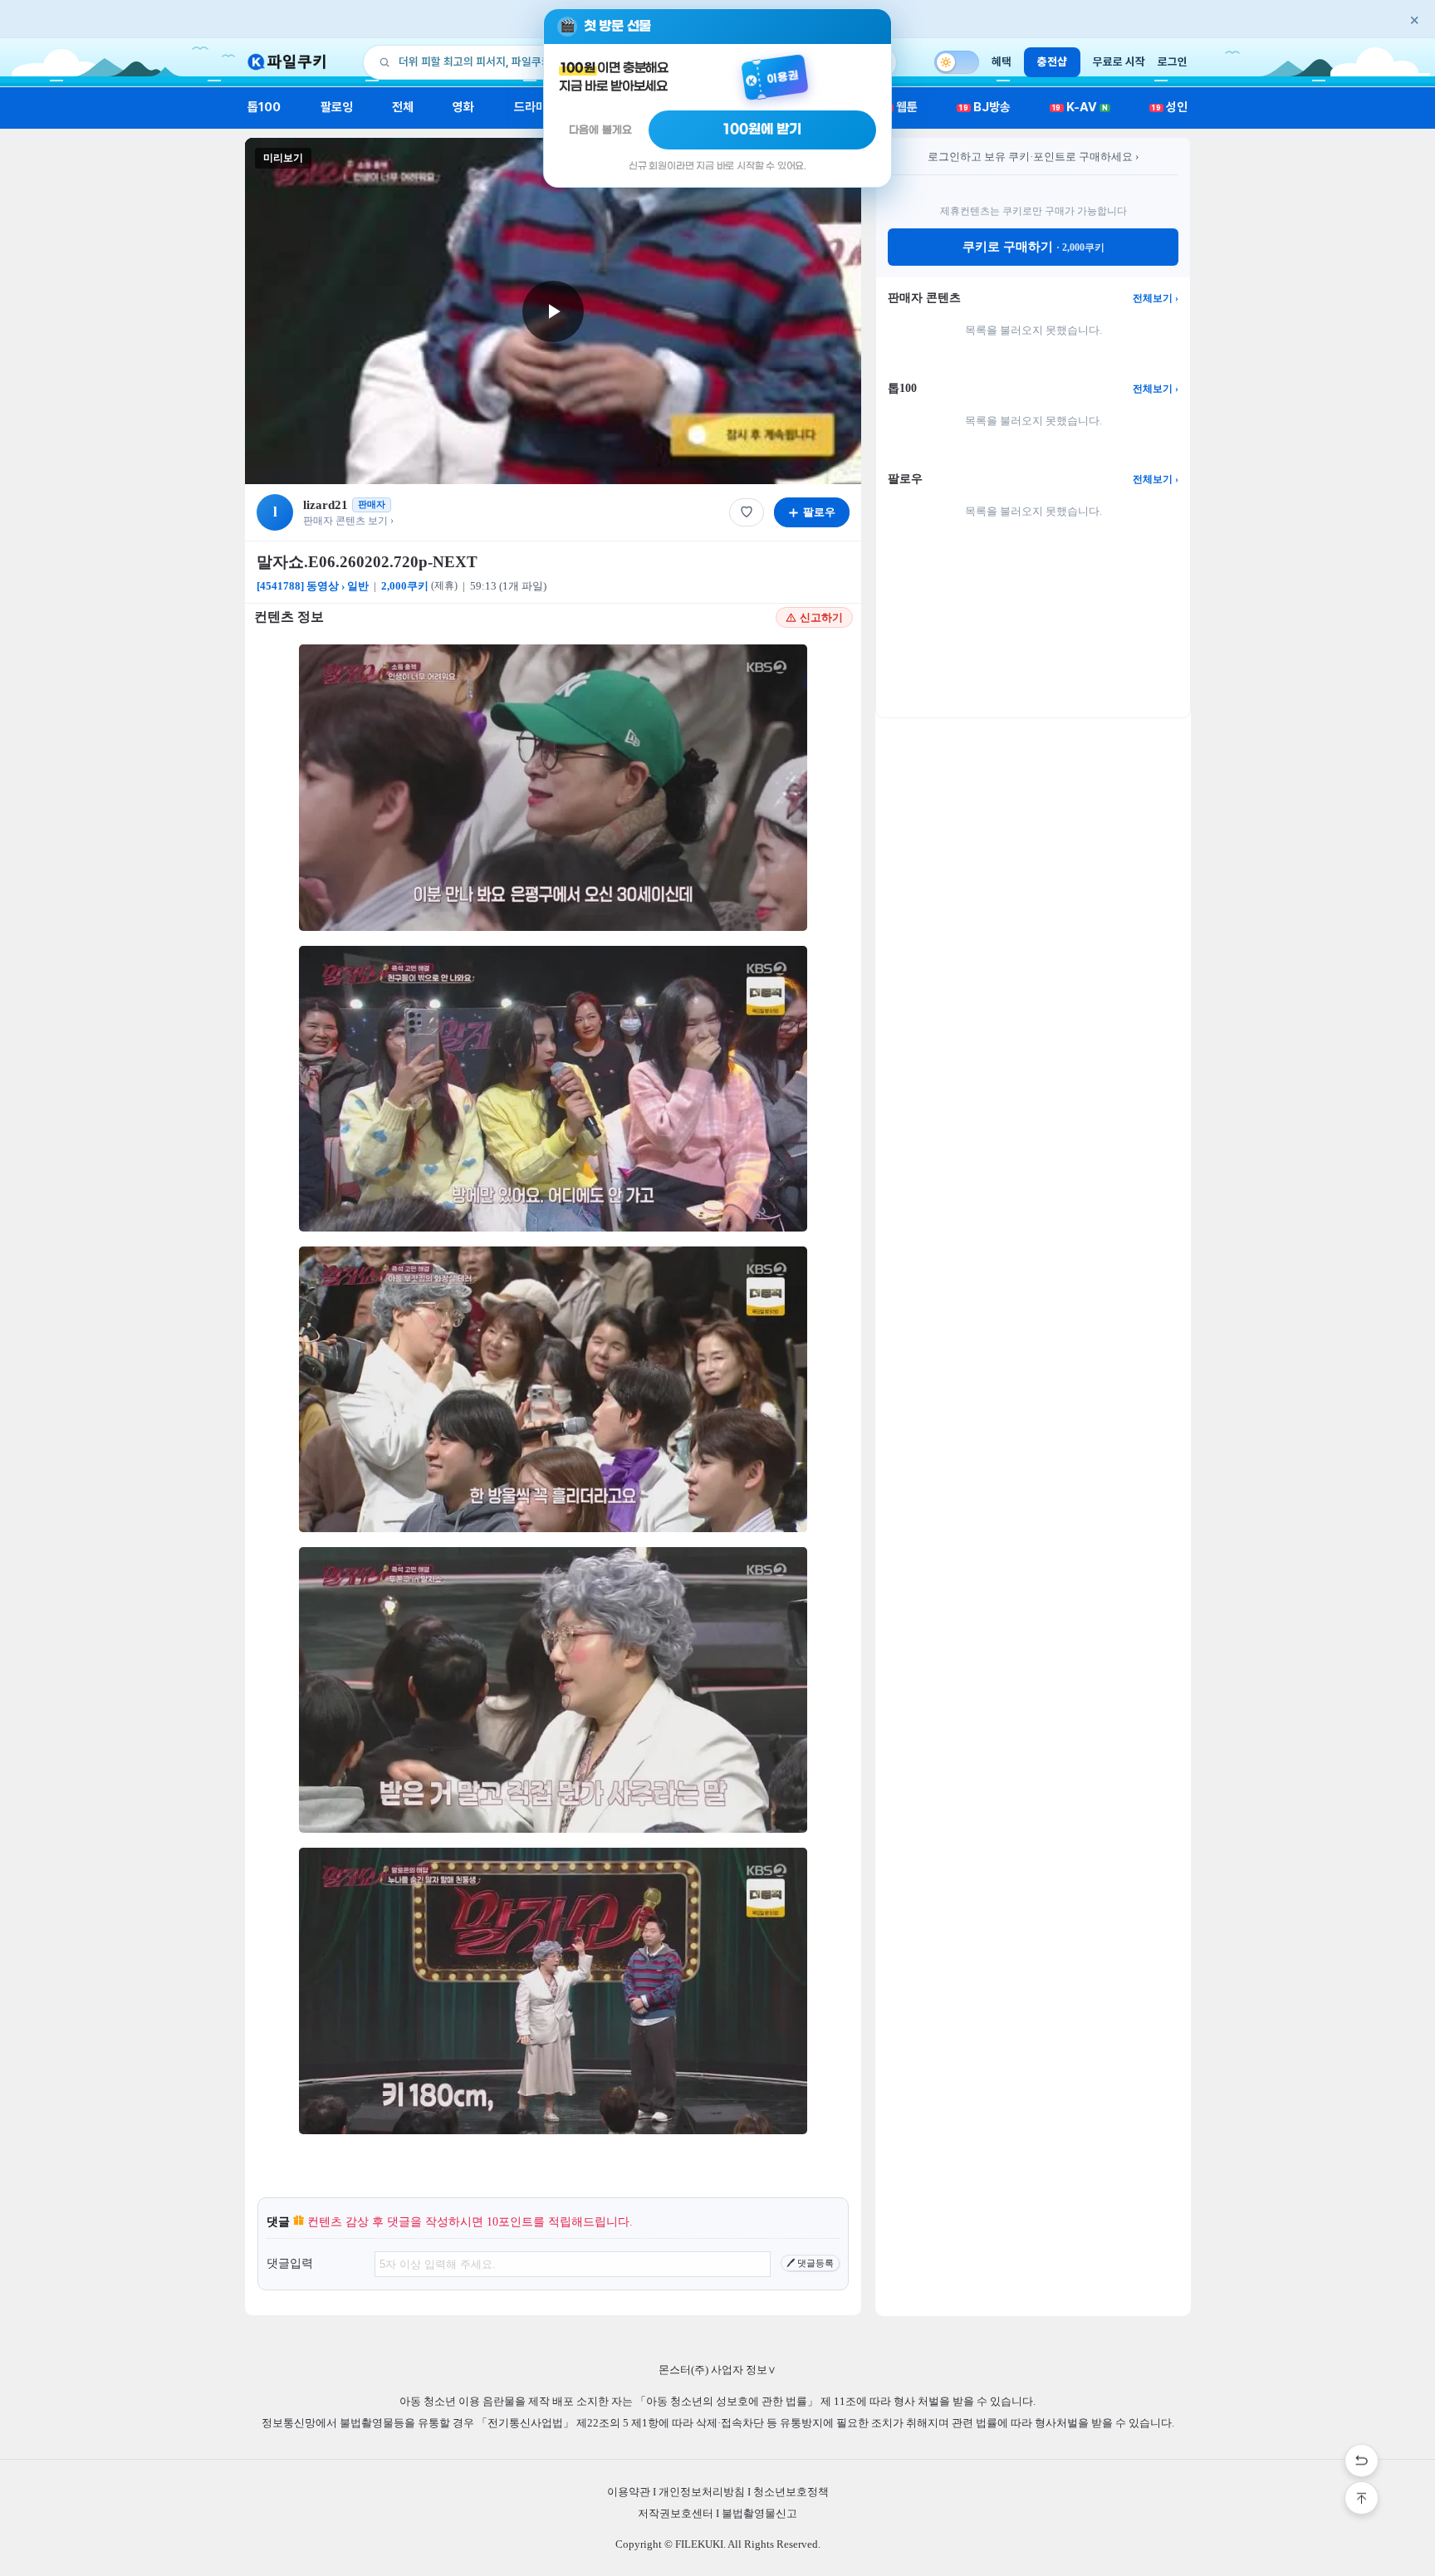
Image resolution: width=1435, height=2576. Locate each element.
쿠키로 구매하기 (1033, 247)
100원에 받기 (762, 130)
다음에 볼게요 (600, 130)
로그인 (1173, 61)
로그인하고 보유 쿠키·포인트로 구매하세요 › (1033, 157)
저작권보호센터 (676, 2513)
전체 (403, 107)
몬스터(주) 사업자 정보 (717, 2370)
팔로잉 (337, 107)
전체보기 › (1156, 298)
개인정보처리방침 (702, 2492)
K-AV (1080, 107)
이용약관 (629, 2492)
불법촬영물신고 (759, 2513)
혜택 (1002, 61)
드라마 (530, 107)
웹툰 (901, 107)
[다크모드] (957, 62)
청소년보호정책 (791, 2492)
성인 (1170, 107)
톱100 (264, 107)
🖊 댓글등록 (810, 2263)
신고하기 (821, 617)
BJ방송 (985, 107)
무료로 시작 (1119, 61)
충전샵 (1052, 61)
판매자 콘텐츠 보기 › (348, 521)
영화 (463, 107)
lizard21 (326, 505)
